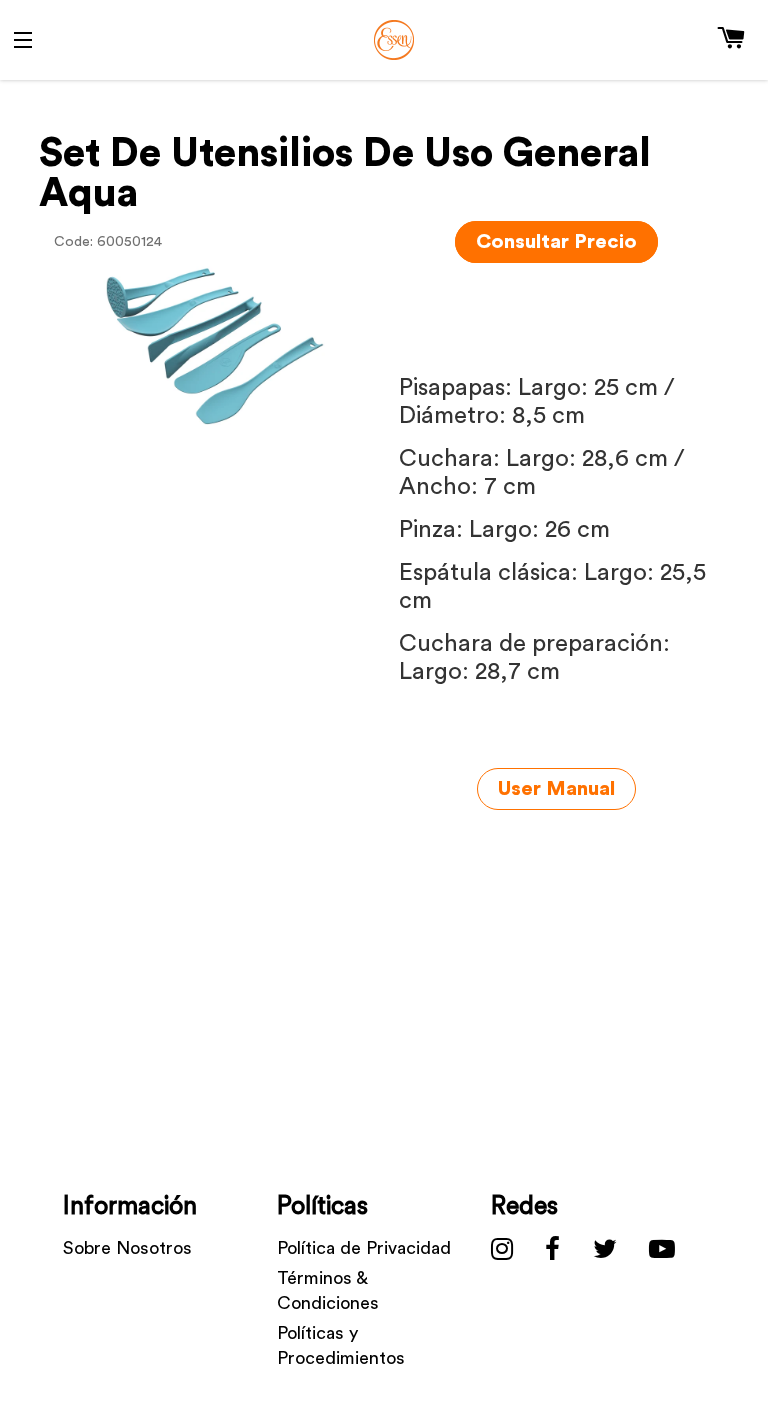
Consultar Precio (556, 242)
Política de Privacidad (364, 1248)
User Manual (556, 789)
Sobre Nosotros (127, 1248)
